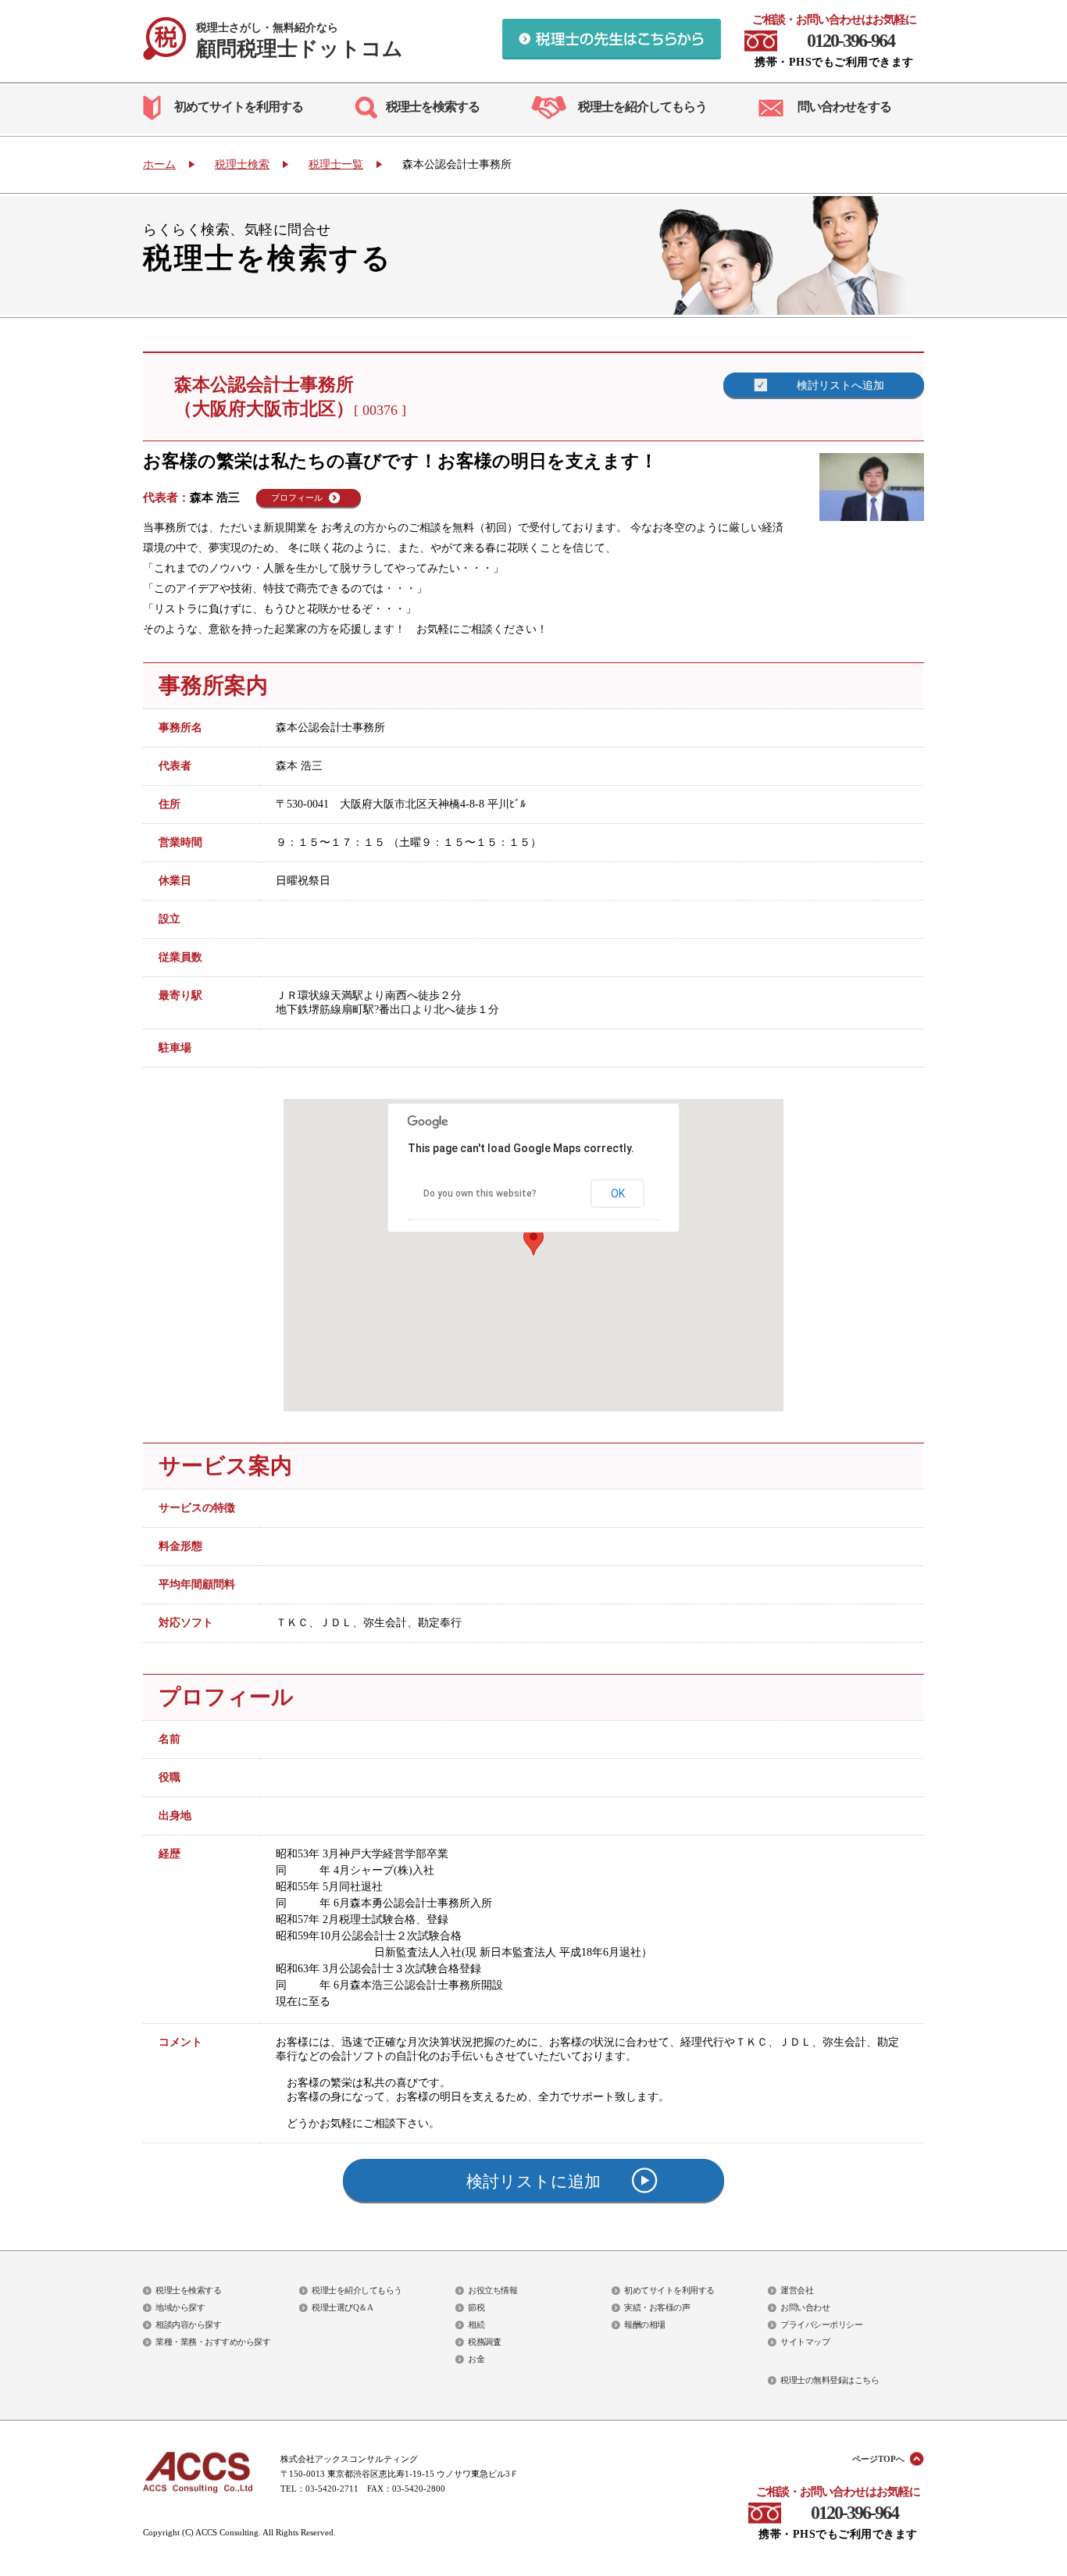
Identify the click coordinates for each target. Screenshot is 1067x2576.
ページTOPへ (878, 2459)
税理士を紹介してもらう (642, 107)
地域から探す (180, 2307)
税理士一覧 (336, 164)
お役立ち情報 (492, 2290)
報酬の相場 (645, 2324)
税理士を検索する (433, 107)
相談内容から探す (188, 2324)
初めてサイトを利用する (239, 107)
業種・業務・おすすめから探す (213, 2342)
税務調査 (484, 2342)
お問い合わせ (805, 2307)
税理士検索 (242, 164)
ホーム (159, 164)
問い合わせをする (844, 107)
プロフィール (297, 498)
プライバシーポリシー (821, 2324)
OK (618, 1193)
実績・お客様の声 (657, 2307)
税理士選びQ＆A (342, 2307)
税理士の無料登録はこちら (830, 2380)
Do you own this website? (480, 1193)
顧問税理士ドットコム (300, 41)
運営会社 (797, 2290)
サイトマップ (805, 2342)
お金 (476, 2359)
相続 (476, 2324)
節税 (476, 2307)
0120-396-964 (851, 41)
